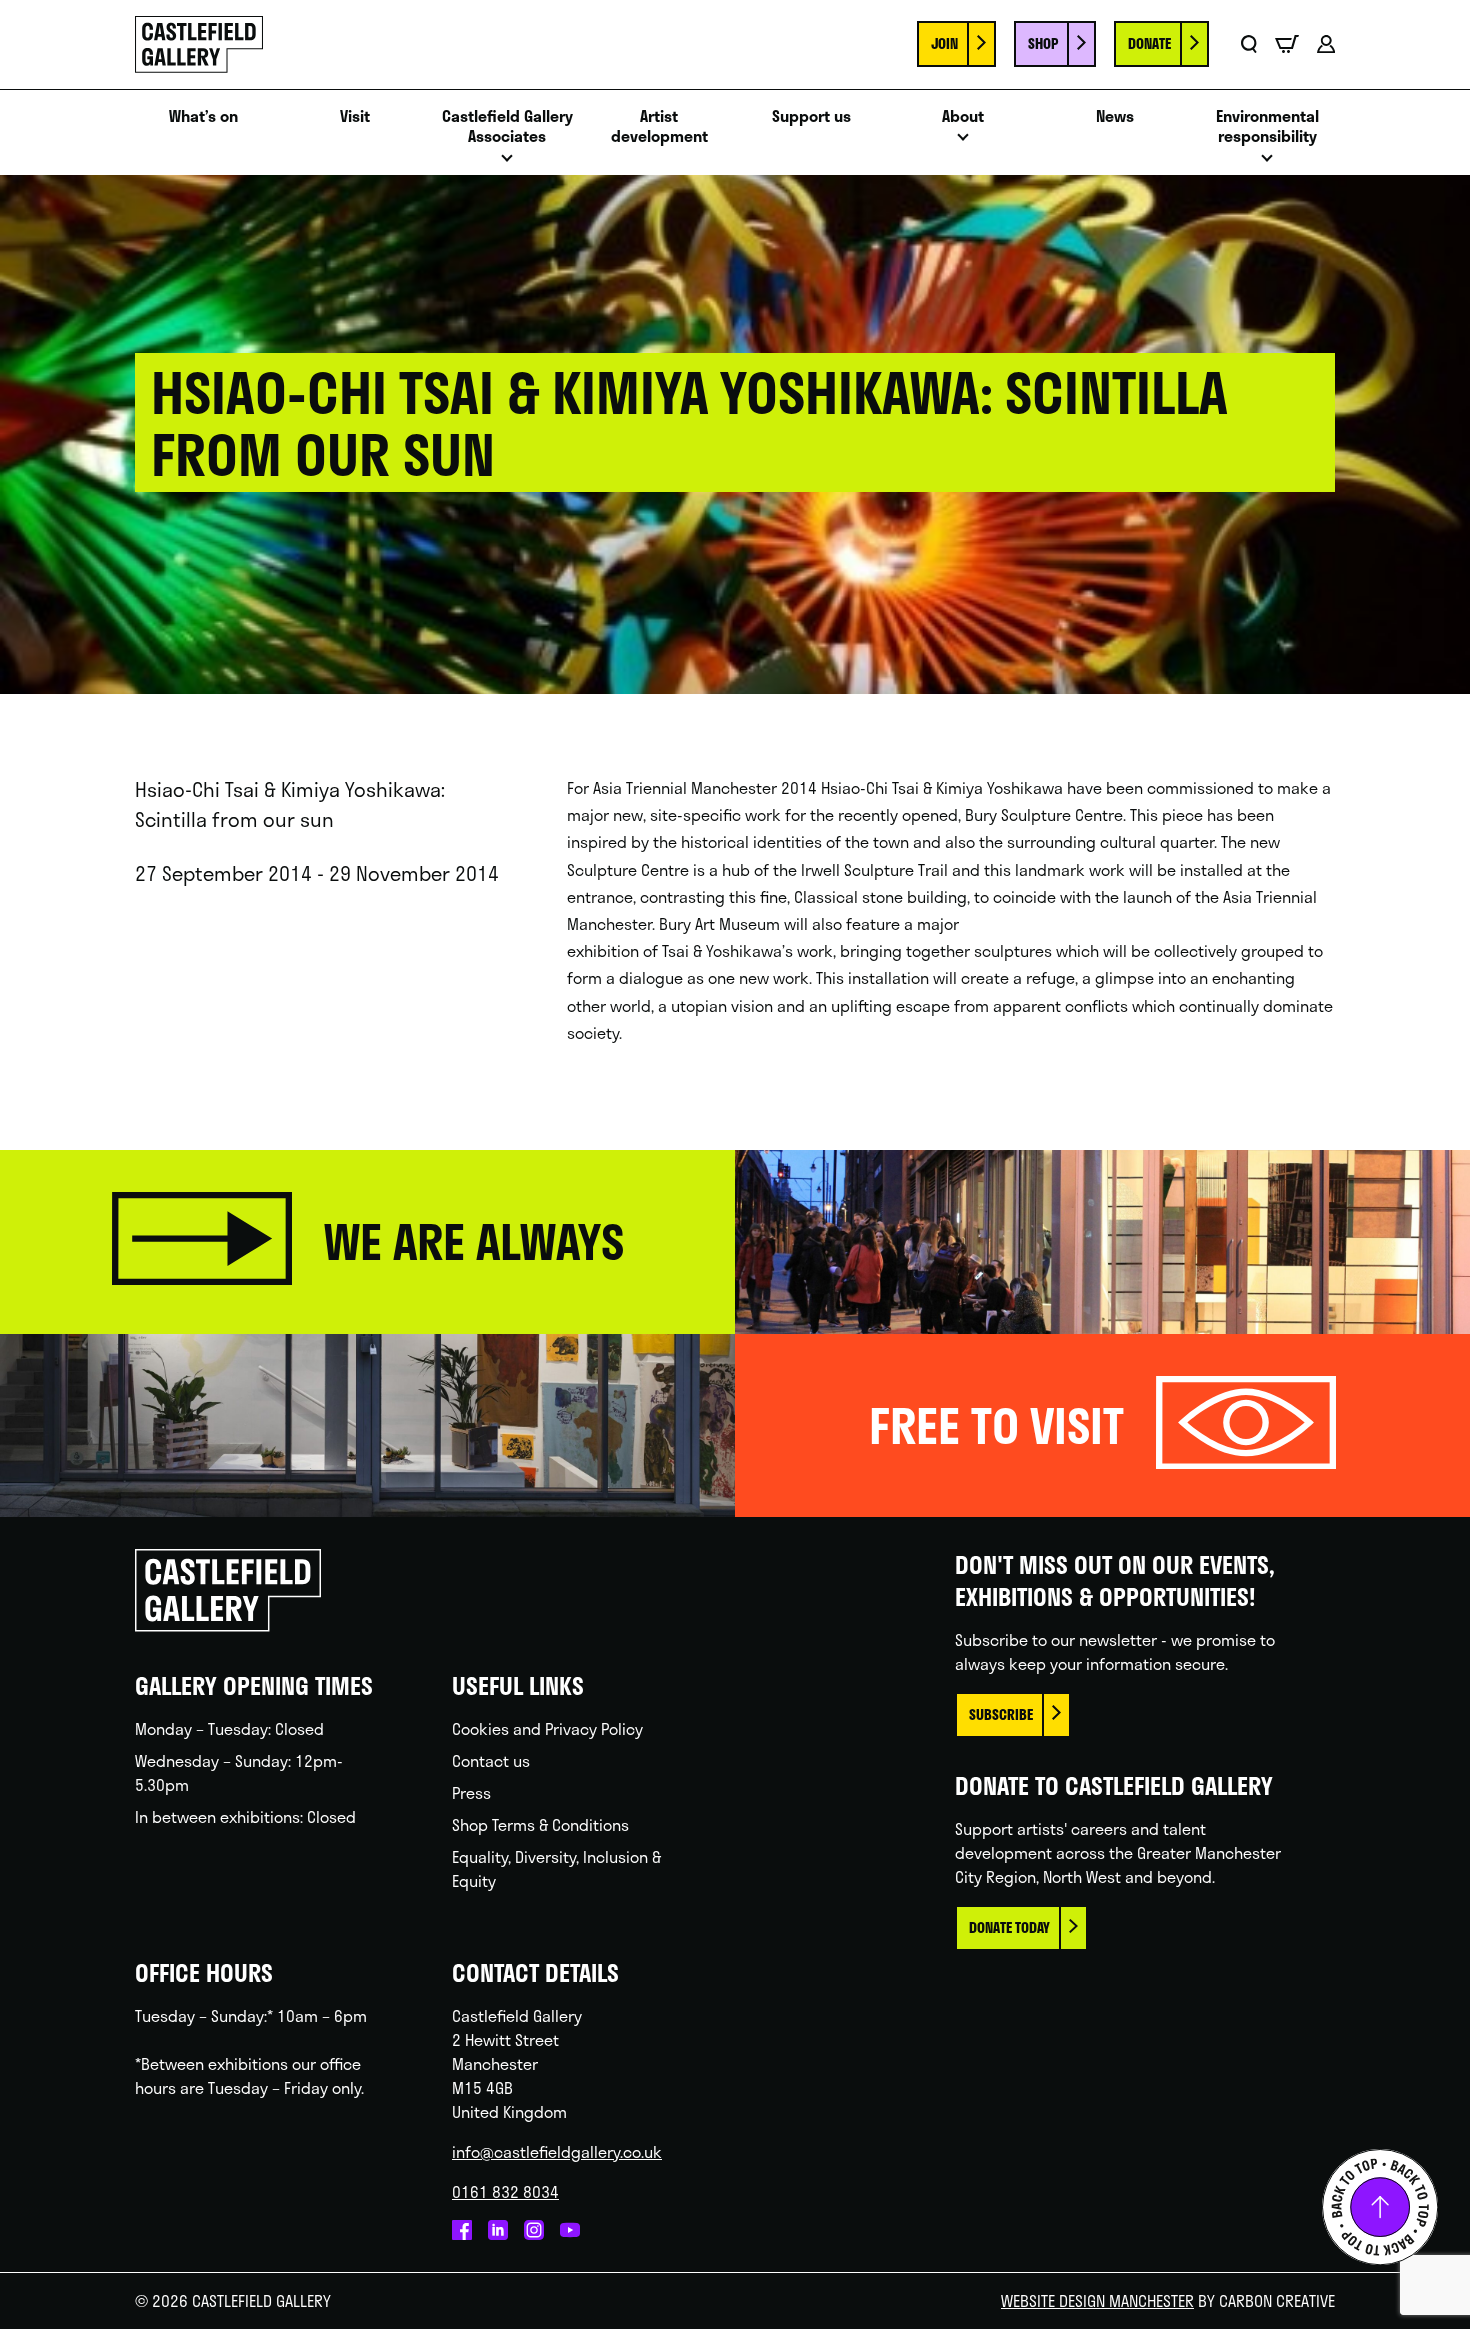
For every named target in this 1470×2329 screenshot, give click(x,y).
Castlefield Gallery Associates (507, 127)
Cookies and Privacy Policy (547, 1728)
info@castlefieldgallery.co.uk (557, 2151)
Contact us (491, 1760)
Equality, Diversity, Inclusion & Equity (556, 1868)
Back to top (1380, 2207)
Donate (1149, 43)
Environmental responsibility (1267, 127)
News (1115, 116)
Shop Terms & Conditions (540, 1824)
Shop (1043, 43)
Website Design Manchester (1097, 2300)
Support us (811, 116)
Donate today (1009, 1927)
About (963, 116)
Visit (355, 116)
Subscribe (1001, 1714)
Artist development (659, 127)
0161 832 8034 (505, 2191)
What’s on (203, 116)
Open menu (507, 163)
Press (471, 1792)
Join (944, 43)
